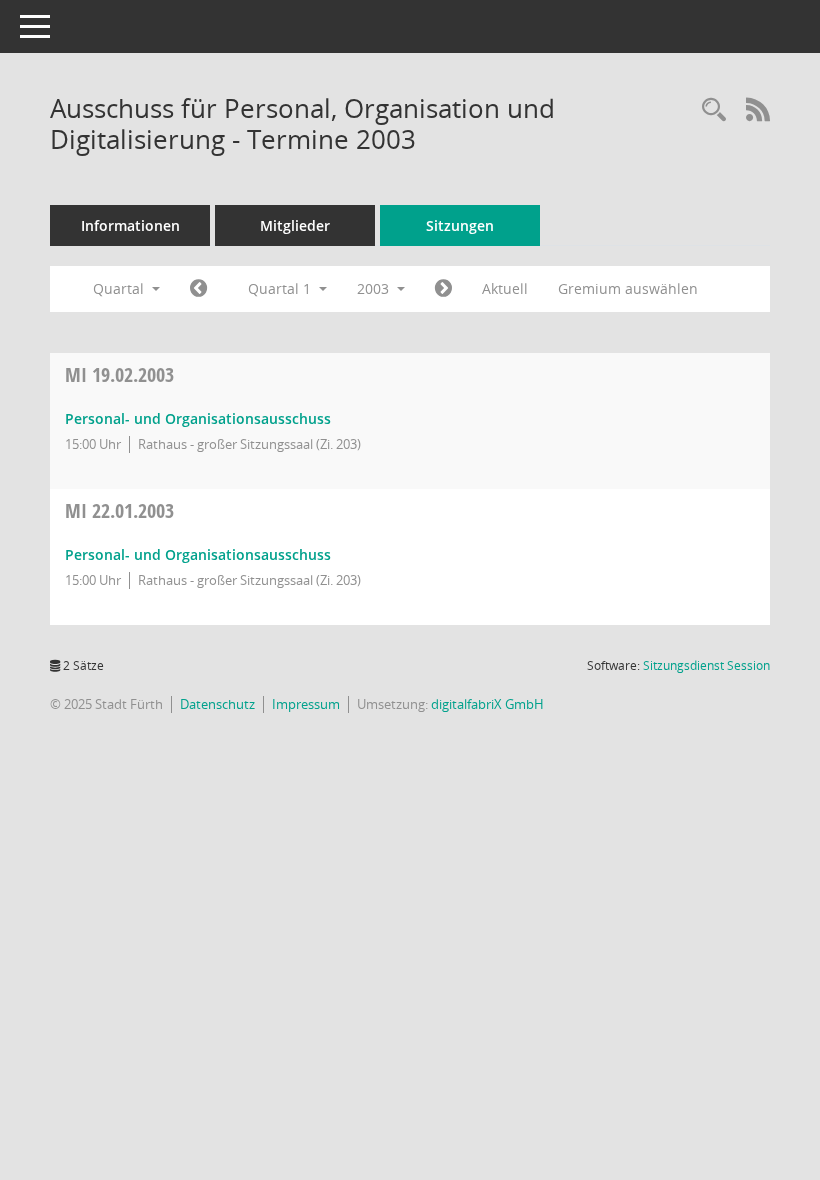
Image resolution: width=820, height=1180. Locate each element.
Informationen (130, 225)
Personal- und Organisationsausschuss (198, 418)
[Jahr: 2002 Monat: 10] (198, 289)
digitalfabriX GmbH (487, 704)
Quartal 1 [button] (281, 288)
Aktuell (505, 288)
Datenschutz (217, 704)
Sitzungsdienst (706, 665)
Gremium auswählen (628, 288)
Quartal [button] (120, 288)
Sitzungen (460, 225)
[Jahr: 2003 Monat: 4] (443, 289)
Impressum (306, 704)
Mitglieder (295, 225)
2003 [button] (375, 288)
